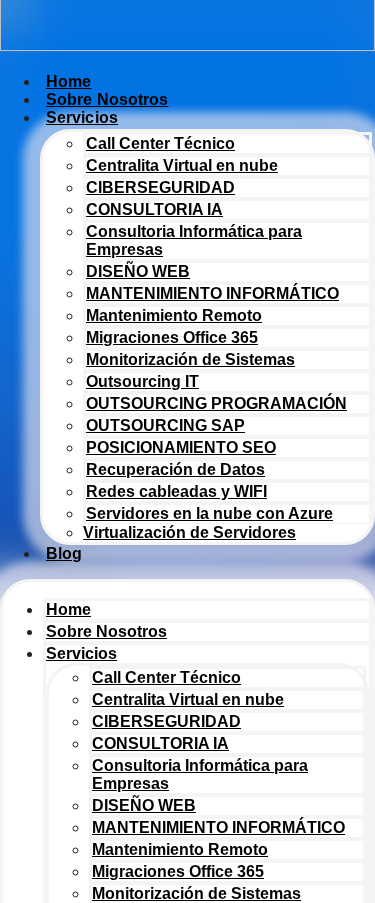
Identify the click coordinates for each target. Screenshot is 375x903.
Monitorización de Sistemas (190, 359)
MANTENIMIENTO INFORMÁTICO (212, 293)
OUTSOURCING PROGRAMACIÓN (216, 403)
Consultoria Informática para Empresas (194, 240)
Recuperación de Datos (175, 469)
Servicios (82, 117)
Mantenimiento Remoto (174, 315)
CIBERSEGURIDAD (160, 187)
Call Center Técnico (160, 143)
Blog (64, 553)
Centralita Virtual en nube (182, 165)
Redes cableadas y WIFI (176, 491)
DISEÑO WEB (138, 271)
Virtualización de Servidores (189, 532)
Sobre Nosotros (106, 631)
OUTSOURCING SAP (165, 425)
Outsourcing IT (142, 381)
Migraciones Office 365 (172, 337)
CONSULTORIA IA (154, 209)
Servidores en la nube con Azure (209, 513)
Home (68, 609)
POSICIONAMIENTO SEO (181, 447)
